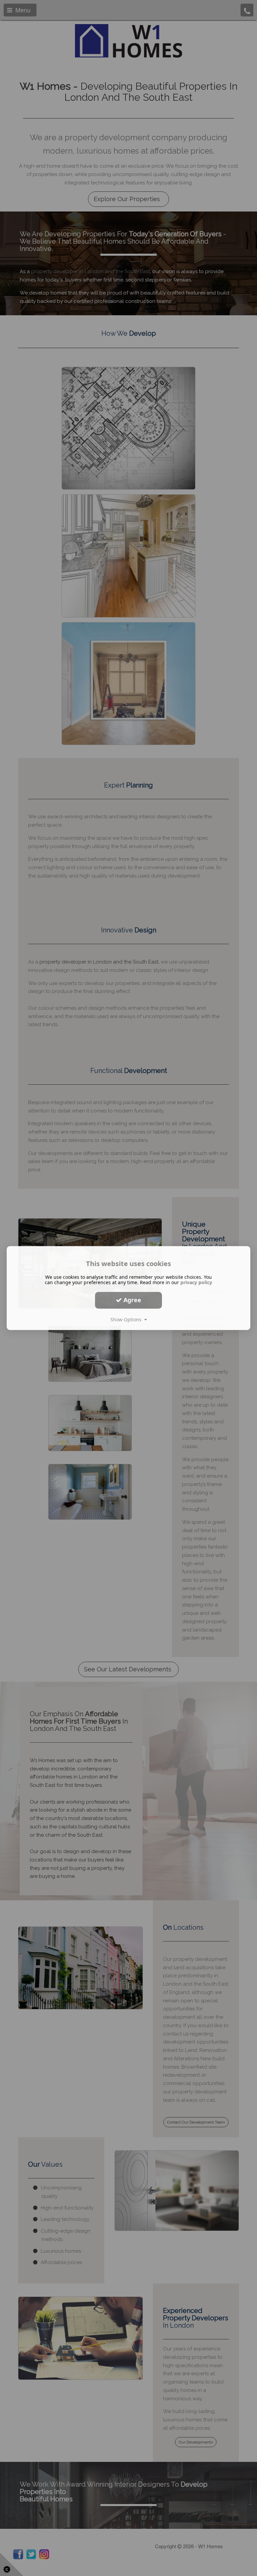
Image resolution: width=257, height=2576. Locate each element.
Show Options (127, 1319)
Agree (132, 1300)
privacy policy (196, 1282)
